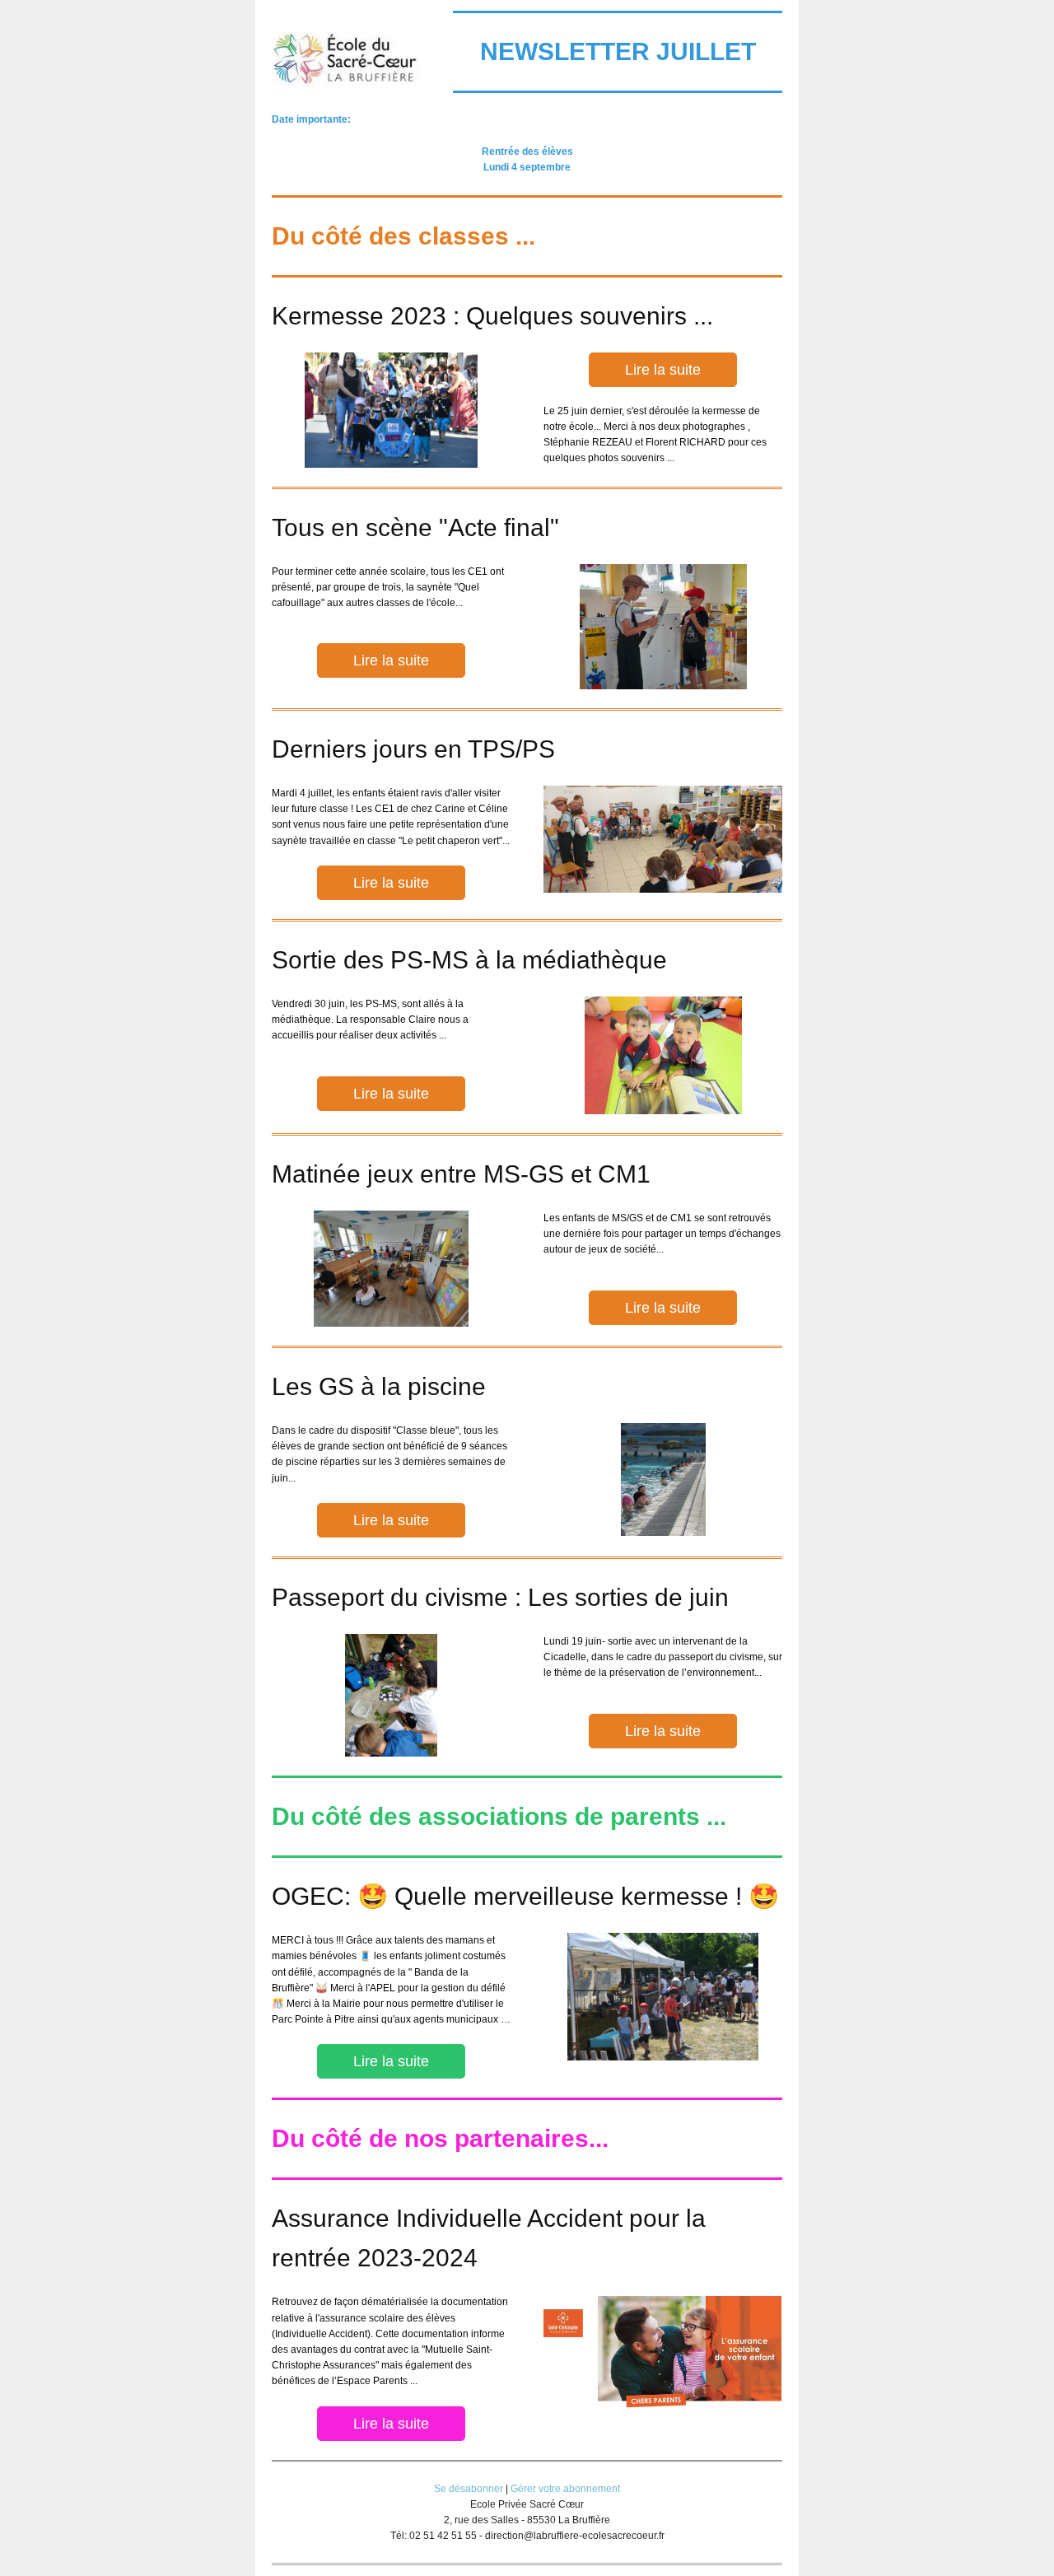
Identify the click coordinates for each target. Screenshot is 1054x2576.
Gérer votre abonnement (565, 2489)
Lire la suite (663, 370)
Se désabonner (469, 2489)
